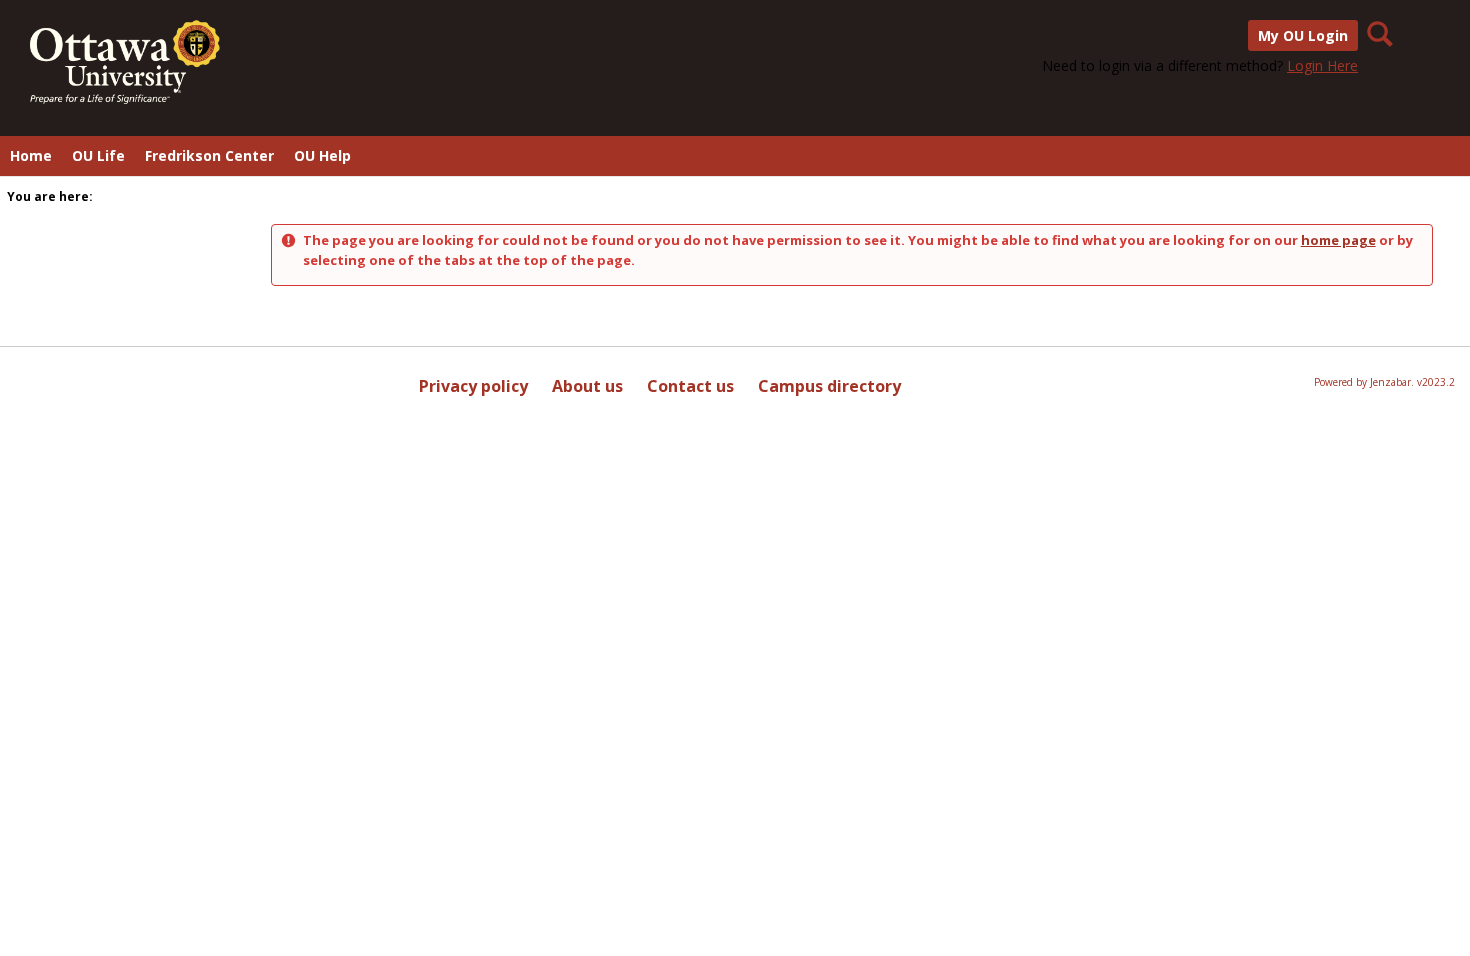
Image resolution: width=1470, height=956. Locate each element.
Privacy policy (473, 386)
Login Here (1322, 65)
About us (587, 386)
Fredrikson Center (209, 155)
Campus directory (829, 386)
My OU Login (1303, 35)
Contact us (690, 386)
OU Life (98, 155)
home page (1338, 240)
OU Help (322, 155)
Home (31, 155)
